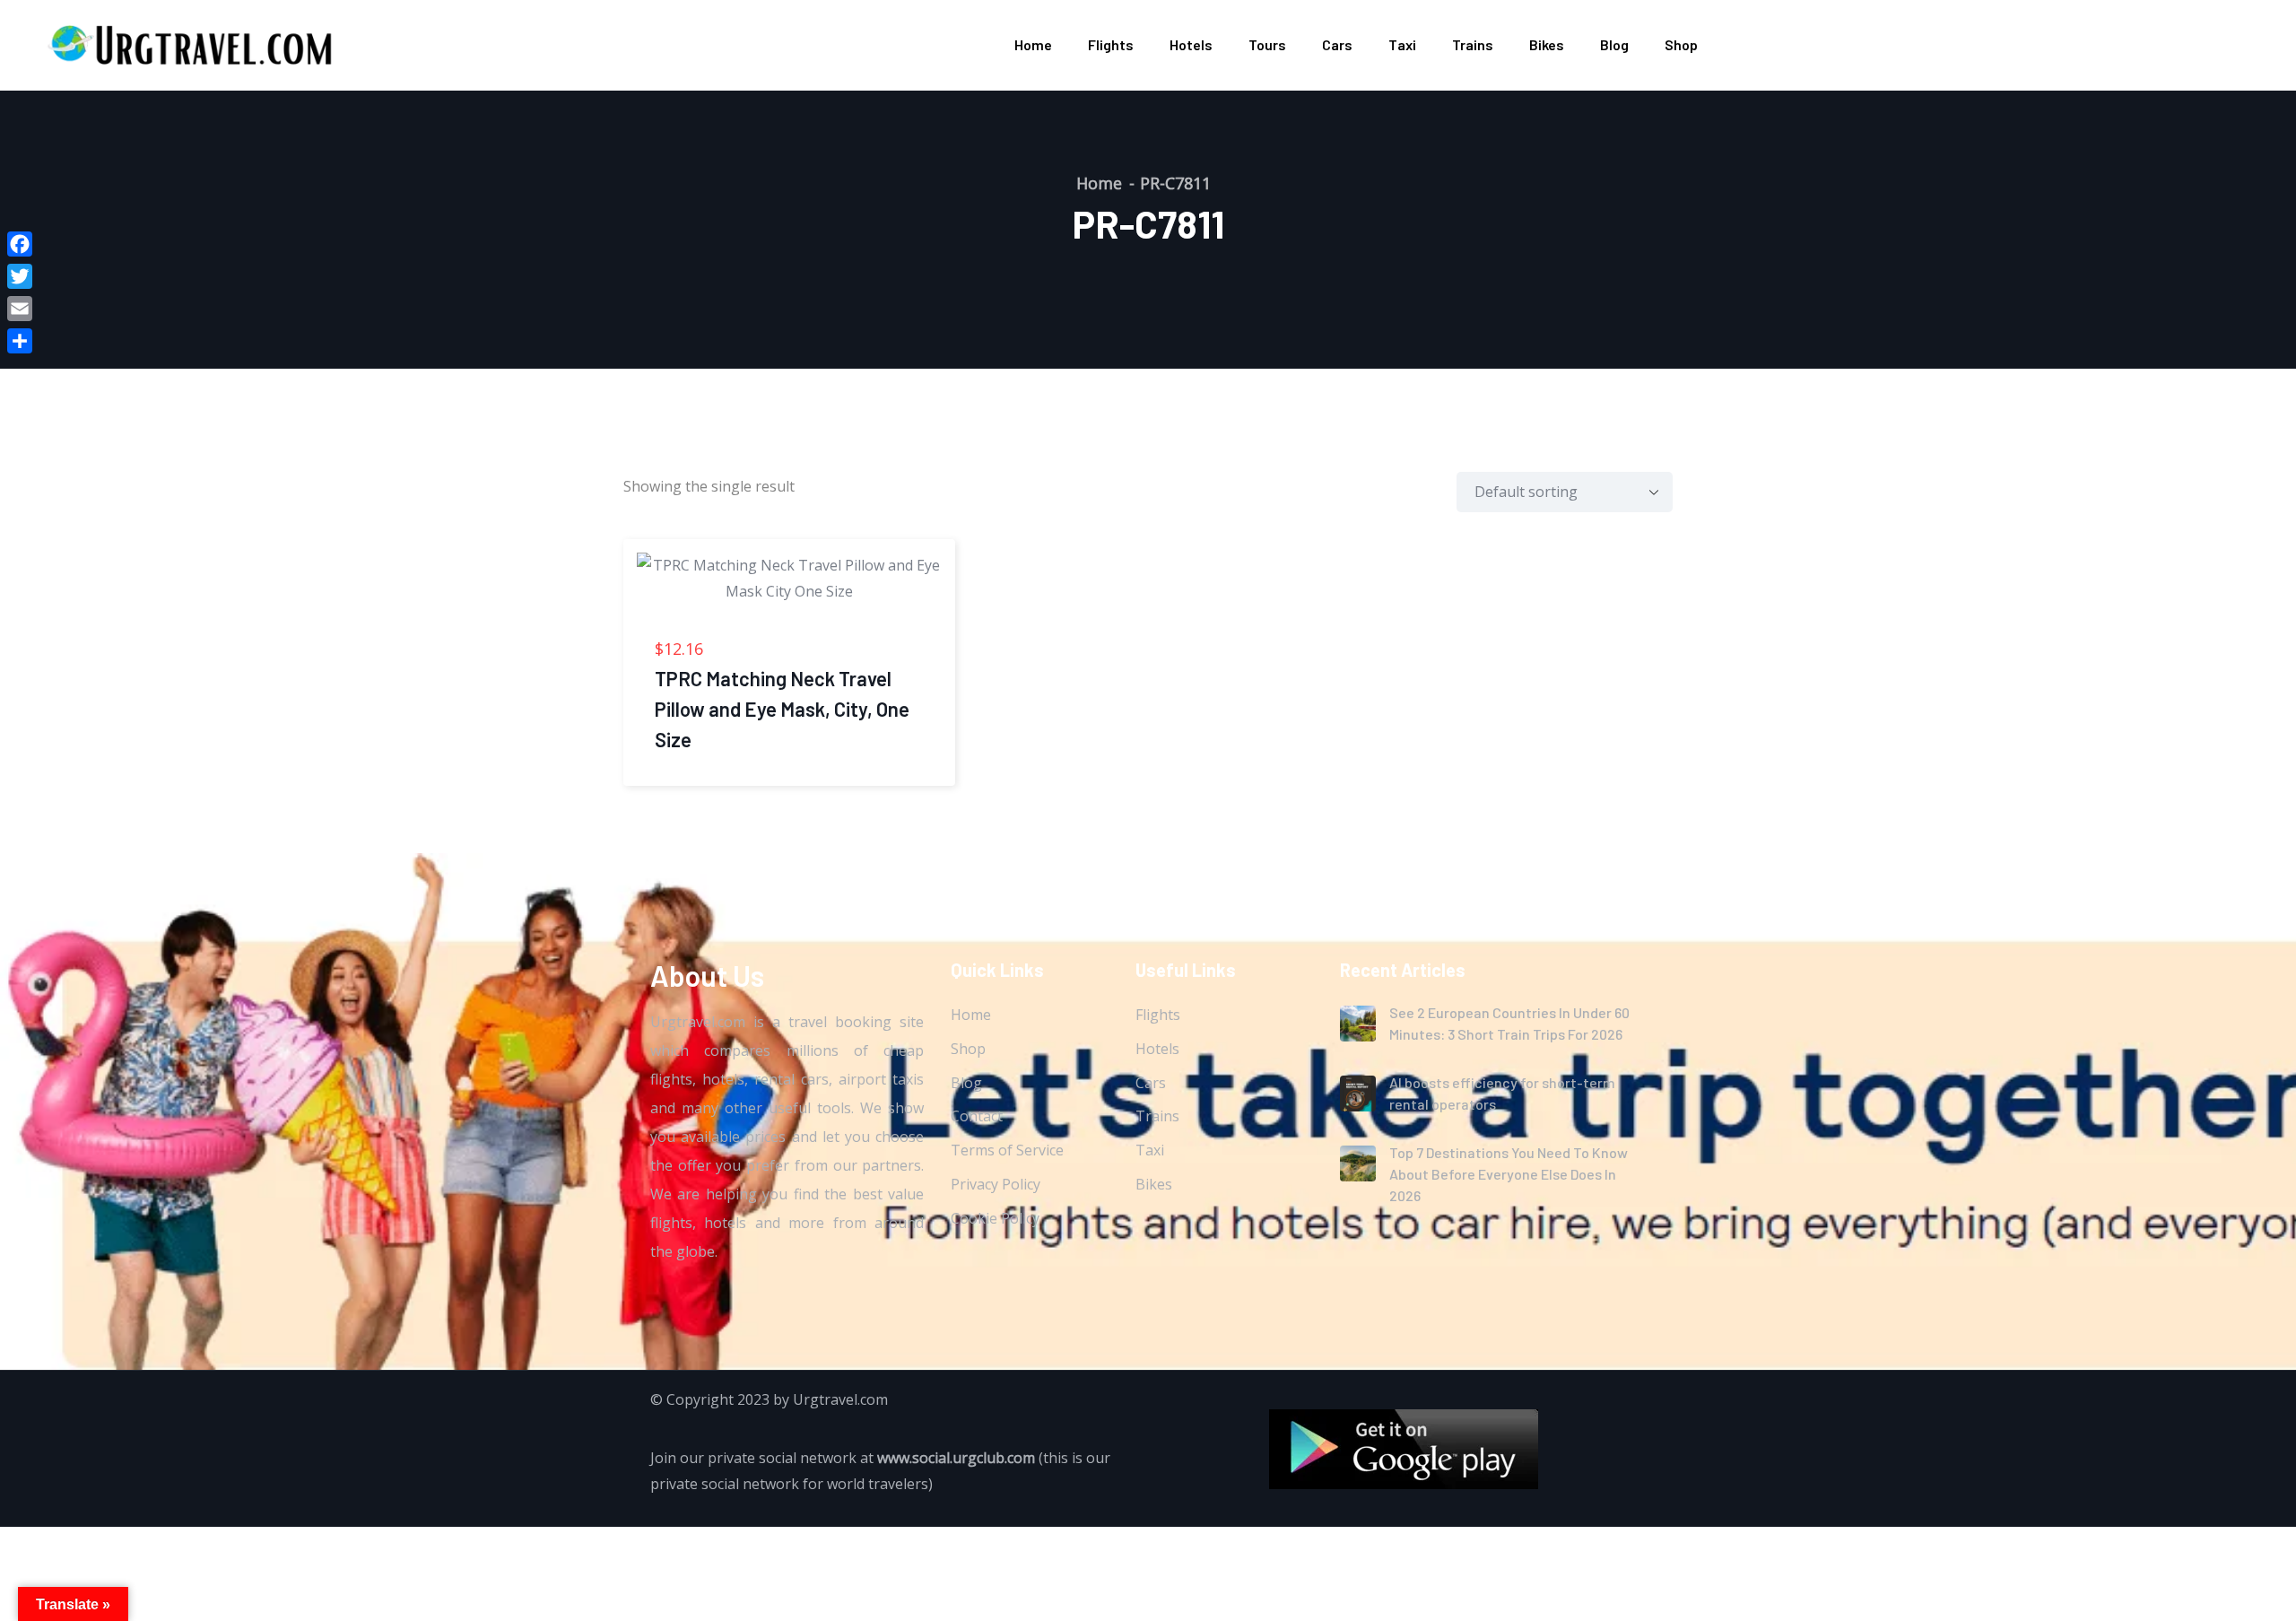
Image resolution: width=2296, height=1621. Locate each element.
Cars (1337, 44)
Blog (1614, 44)
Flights (1111, 44)
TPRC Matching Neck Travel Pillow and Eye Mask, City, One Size (782, 709)
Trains (1473, 44)
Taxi (1402, 44)
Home (1033, 44)
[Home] (192, 44)
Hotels (1191, 44)
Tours (1267, 44)
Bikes (1547, 44)
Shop (1681, 44)
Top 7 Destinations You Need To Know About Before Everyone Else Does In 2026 (1509, 1174)
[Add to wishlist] (636, 543)
